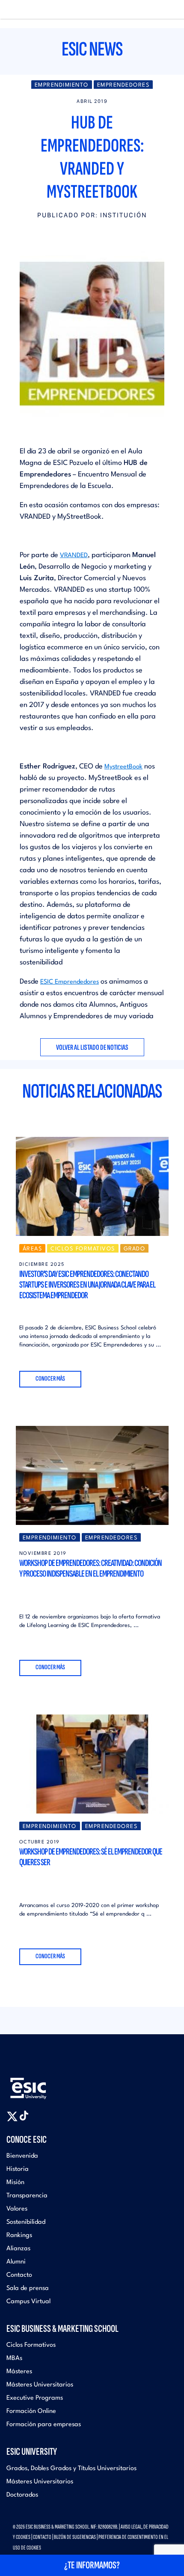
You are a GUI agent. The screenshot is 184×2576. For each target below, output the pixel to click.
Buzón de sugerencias (75, 2537)
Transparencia (27, 2196)
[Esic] (41, 2085)
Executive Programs (35, 2398)
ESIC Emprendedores (70, 982)
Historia (18, 2169)
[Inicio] (20, 10)
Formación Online (31, 2411)
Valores (17, 2209)
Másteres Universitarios (40, 2385)
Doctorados (22, 2495)
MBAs (14, 2358)
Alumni (16, 2262)
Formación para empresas (44, 2425)
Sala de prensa (28, 2288)
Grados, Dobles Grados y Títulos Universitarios (71, 2469)
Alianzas (18, 2249)
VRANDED (74, 556)
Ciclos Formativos (31, 2345)
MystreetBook (123, 767)
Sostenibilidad (26, 2222)
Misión (15, 2183)
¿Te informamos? (92, 2565)
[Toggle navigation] (169, 10)
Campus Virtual (28, 2302)
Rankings (19, 2236)
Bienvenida (22, 2156)
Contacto (19, 2275)
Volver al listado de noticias (92, 1047)
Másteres (19, 2372)
